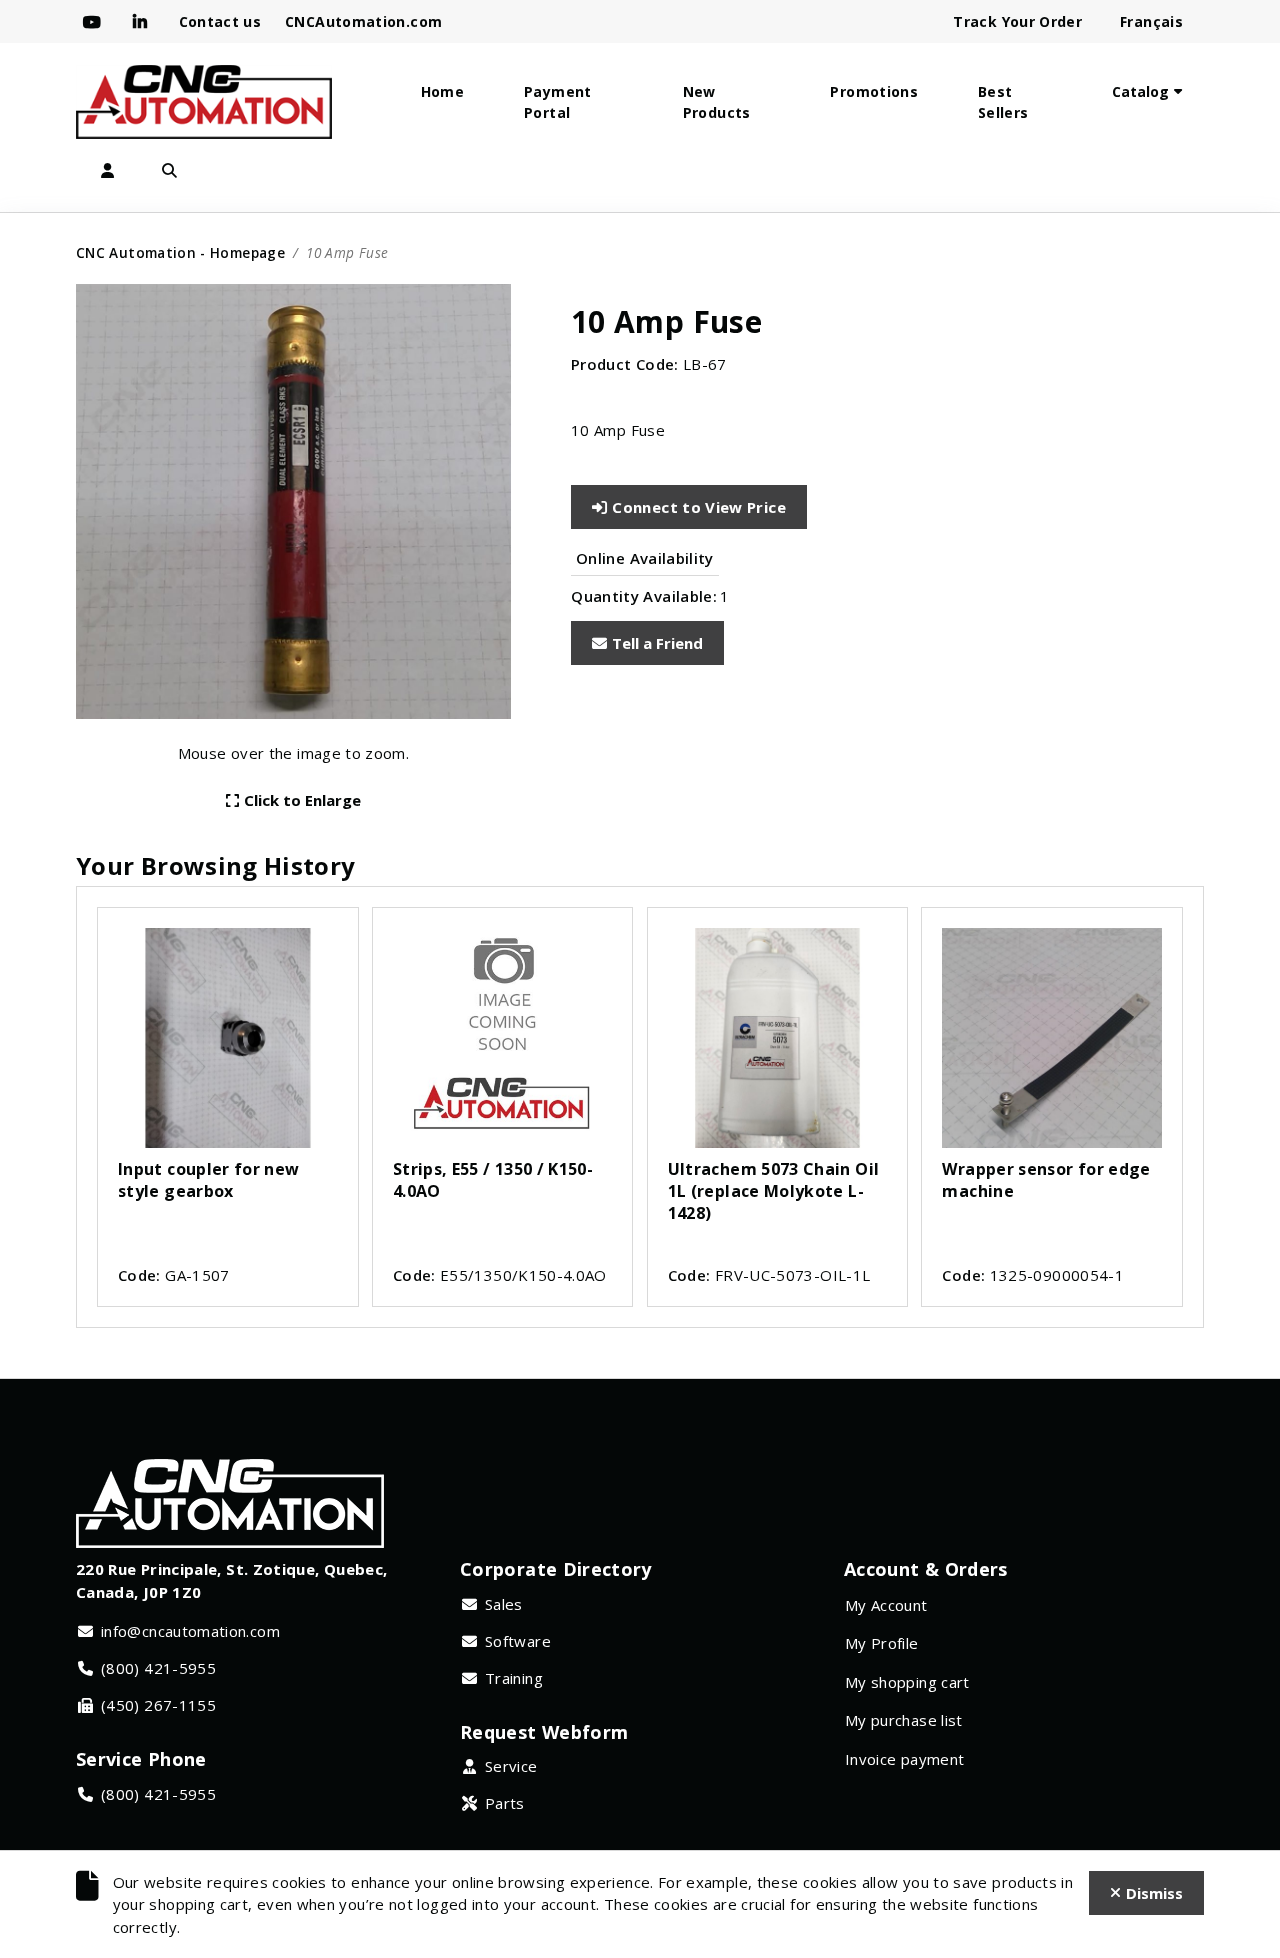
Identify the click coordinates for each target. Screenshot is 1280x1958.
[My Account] (107, 170)
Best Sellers (1003, 102)
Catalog (1140, 91)
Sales (504, 1604)
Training (514, 1678)
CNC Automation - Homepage (180, 252)
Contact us (220, 21)
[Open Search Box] (169, 170)
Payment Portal (558, 102)
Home (442, 91)
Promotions (874, 91)
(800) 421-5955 (158, 1668)
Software (518, 1641)
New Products (717, 102)
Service (511, 1766)
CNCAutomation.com (363, 21)
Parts (505, 1803)
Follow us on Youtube (96, 22)
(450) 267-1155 (158, 1705)
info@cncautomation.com (190, 1631)
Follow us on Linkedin (144, 22)
